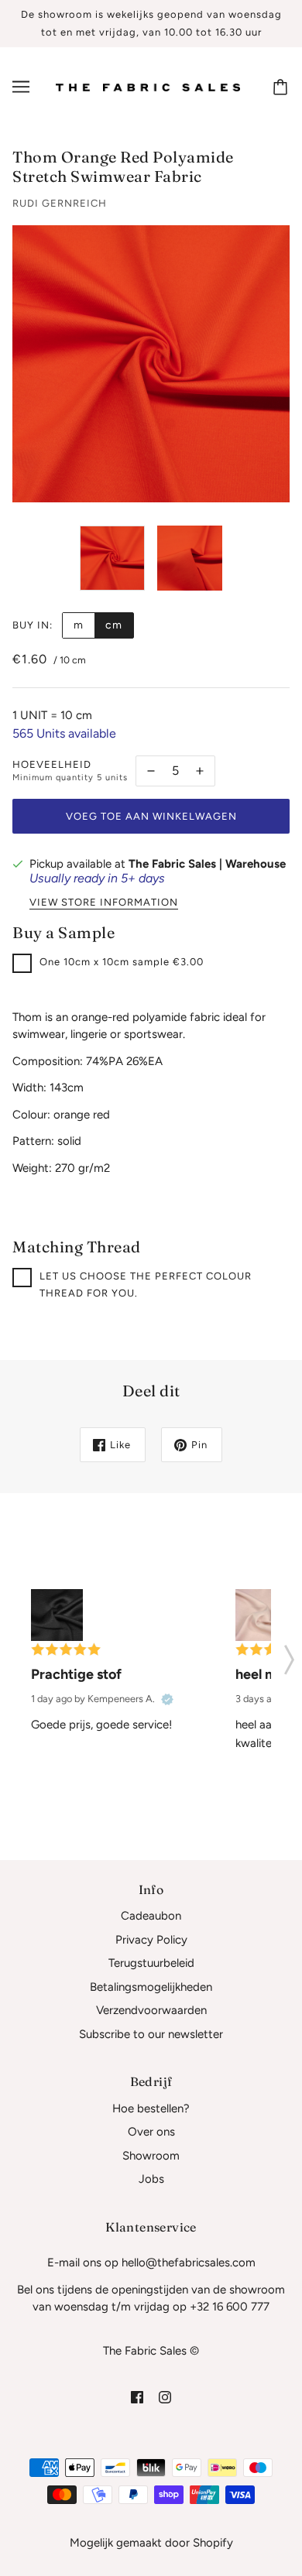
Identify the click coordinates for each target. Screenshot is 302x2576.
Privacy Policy (151, 1940)
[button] (289, 1655)
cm (114, 625)
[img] (137, 2397)
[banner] (148, 87)
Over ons (151, 2132)
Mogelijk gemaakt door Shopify (151, 2543)
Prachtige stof (76, 1674)
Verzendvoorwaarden (151, 2010)
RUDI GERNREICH (60, 203)
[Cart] (283, 87)
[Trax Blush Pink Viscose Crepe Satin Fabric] (261, 1615)
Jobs (151, 2179)
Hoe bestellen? (151, 2108)
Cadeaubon (151, 1916)
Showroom (151, 2156)
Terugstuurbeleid (151, 1963)
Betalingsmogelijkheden (151, 1987)
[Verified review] (167, 1699)
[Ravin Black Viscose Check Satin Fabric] (57, 1615)
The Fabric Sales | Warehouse (207, 864)
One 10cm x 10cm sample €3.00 (122, 962)
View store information (104, 903)
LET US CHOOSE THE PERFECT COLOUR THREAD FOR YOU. (146, 1285)
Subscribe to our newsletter (151, 2034)
